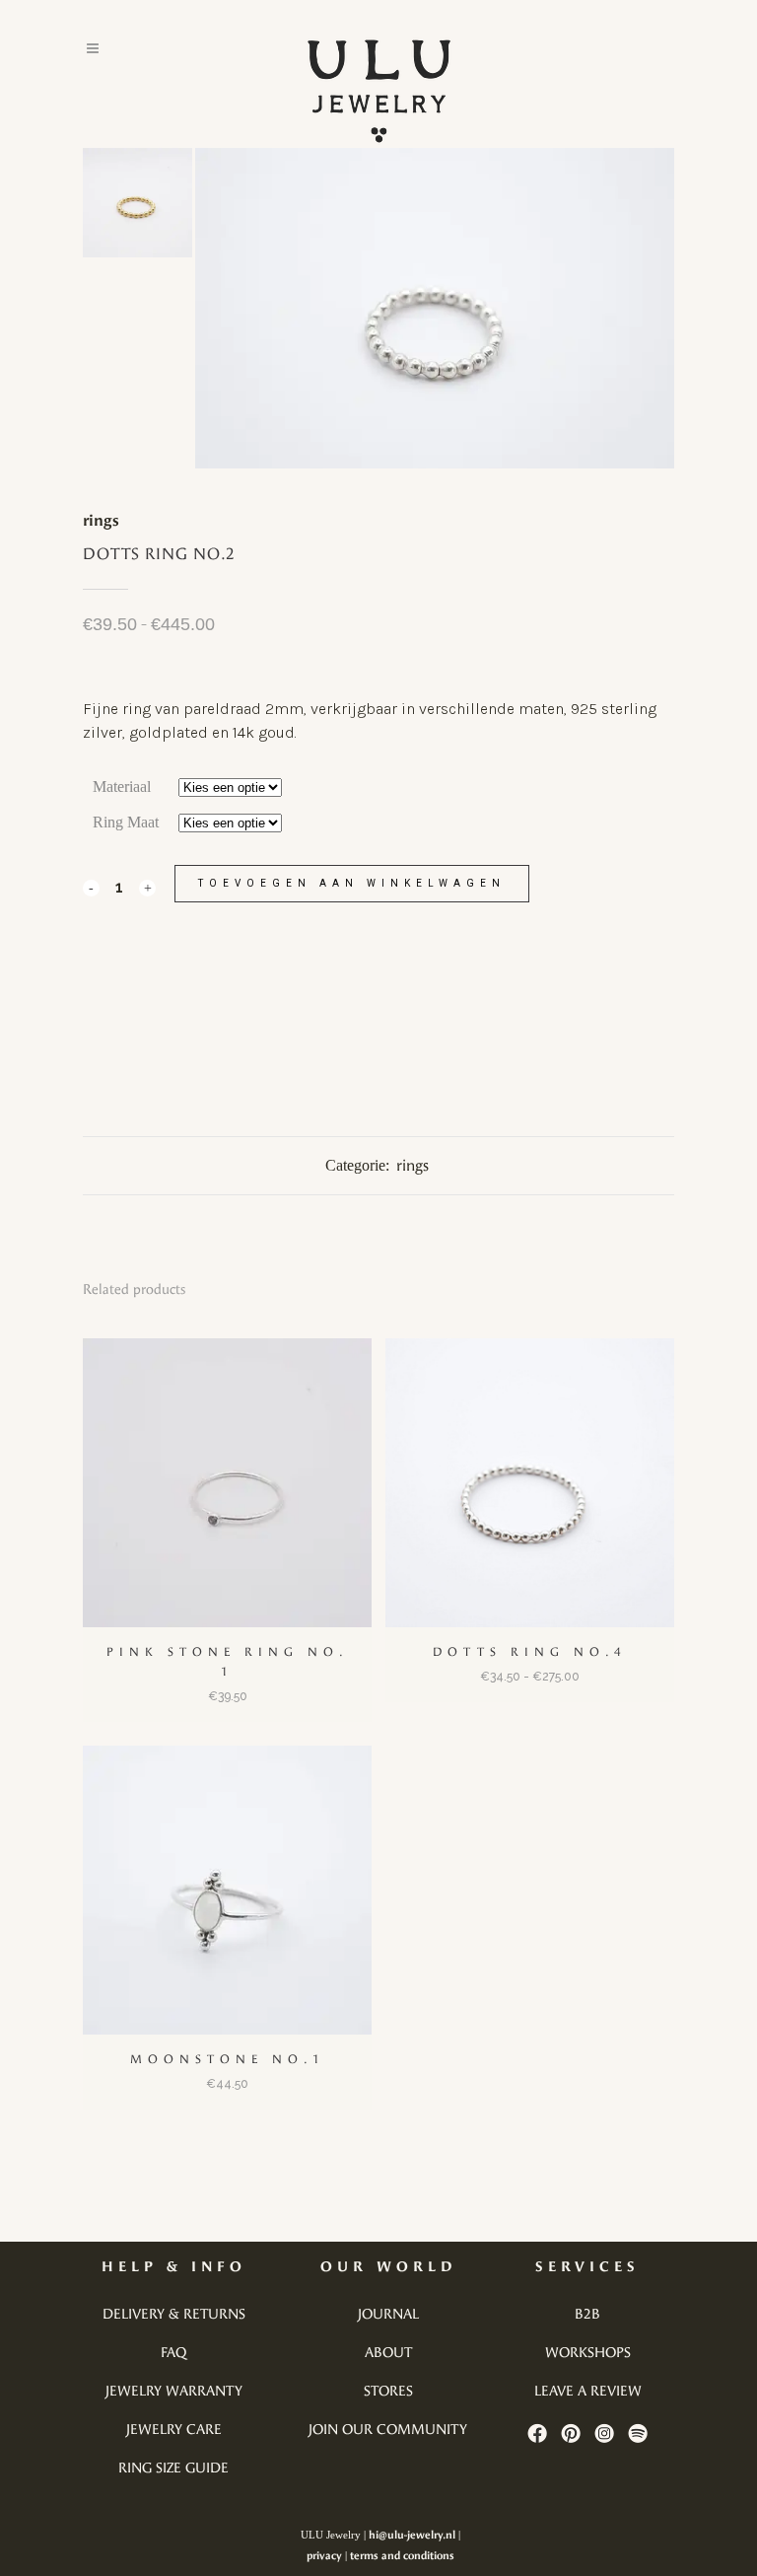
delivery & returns (174, 2314)
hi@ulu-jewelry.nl (412, 2535)
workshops (588, 2353)
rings (101, 520)
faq (173, 2353)
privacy (324, 2556)
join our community (388, 2430)
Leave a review (588, 2391)
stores (388, 2391)
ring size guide (173, 2468)
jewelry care (174, 2430)
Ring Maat (126, 822)
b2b (587, 2314)
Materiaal (122, 787)
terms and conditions (402, 2556)
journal (388, 2314)
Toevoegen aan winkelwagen (352, 883)
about (388, 2353)
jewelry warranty (174, 2391)
